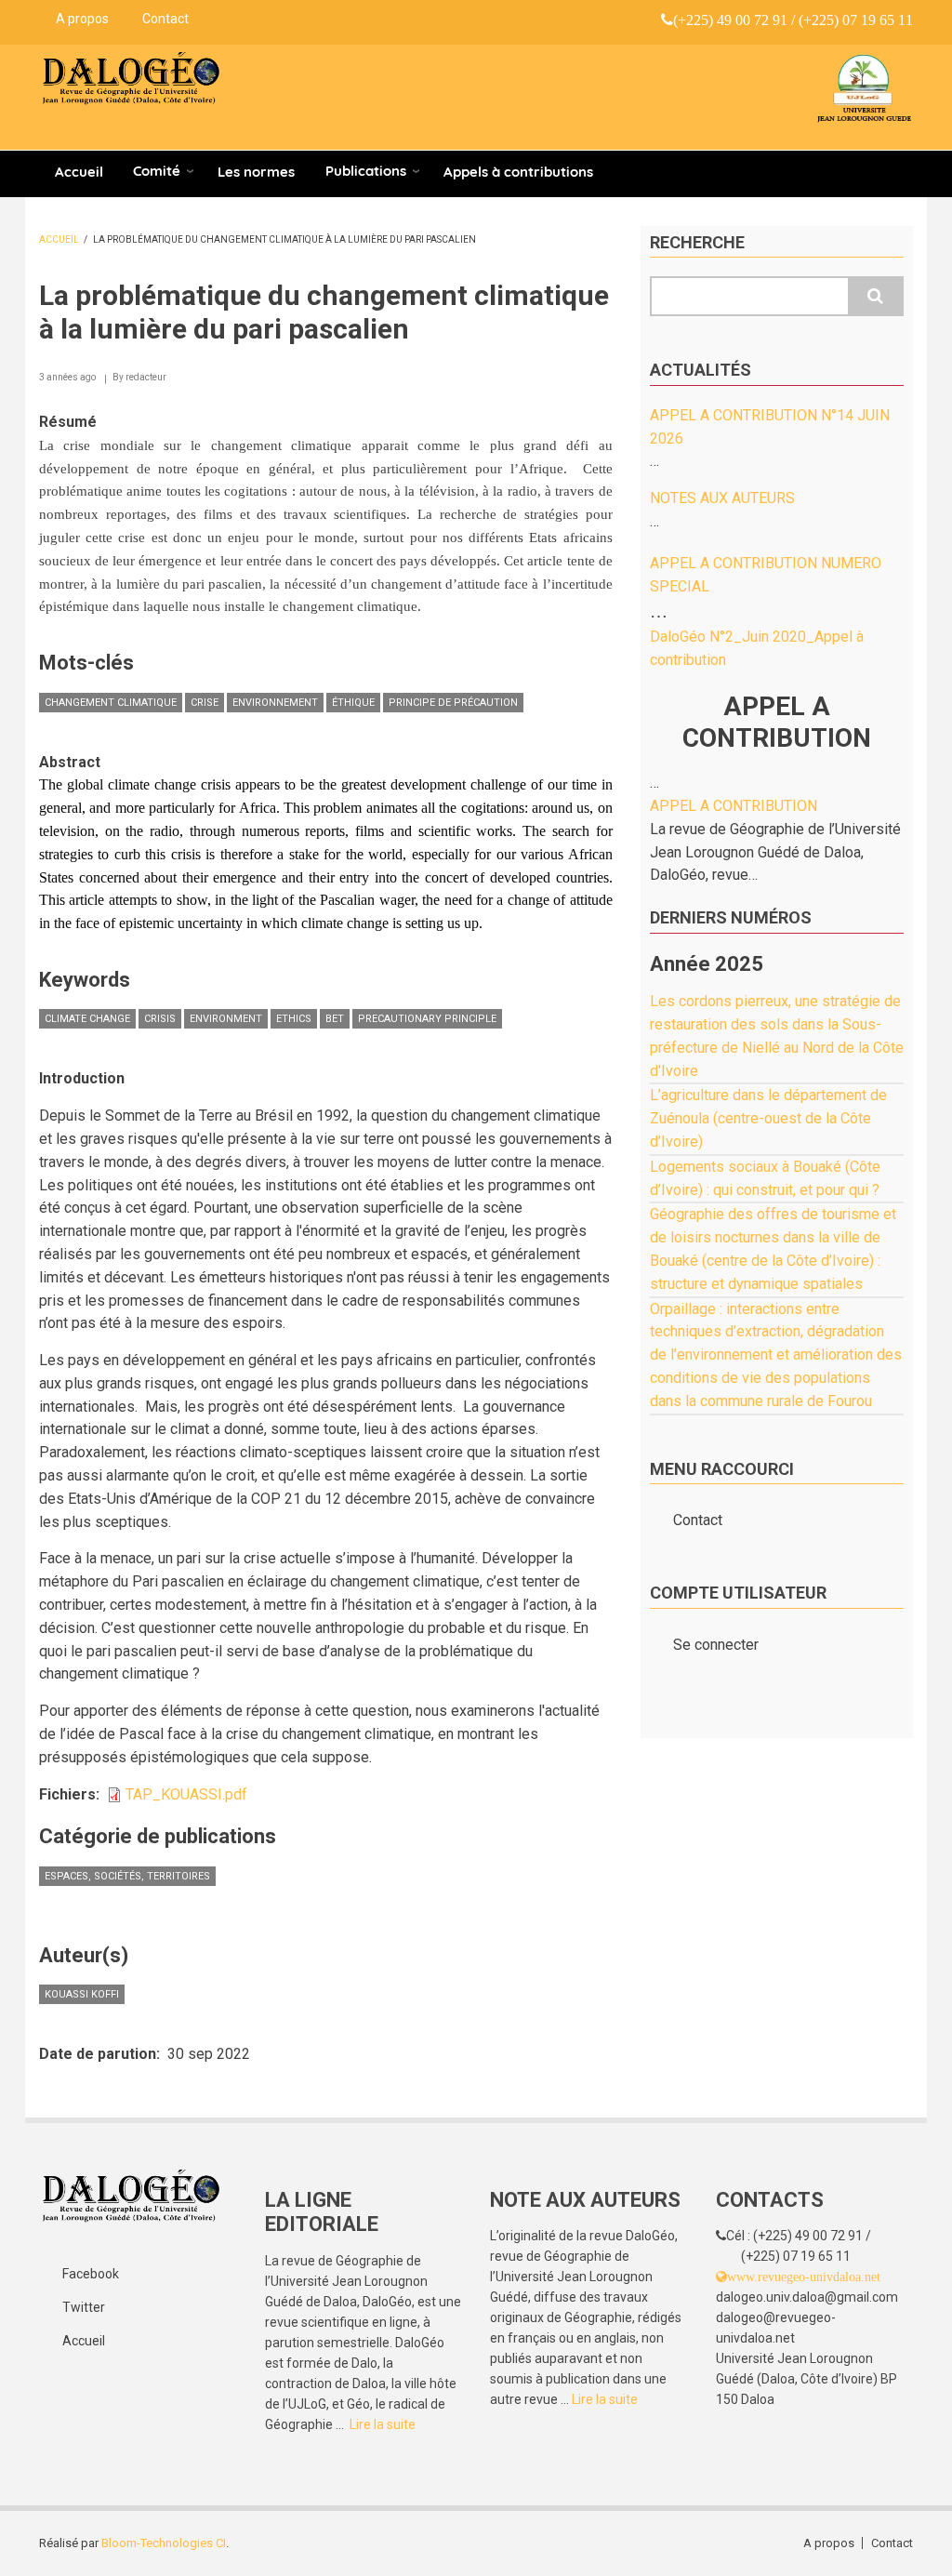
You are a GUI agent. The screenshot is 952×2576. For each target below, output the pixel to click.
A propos (82, 19)
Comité (157, 171)
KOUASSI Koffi (82, 1994)
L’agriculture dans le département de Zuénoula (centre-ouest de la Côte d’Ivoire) (768, 1118)
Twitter (84, 2307)
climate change (87, 1019)
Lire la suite (383, 2424)
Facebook (91, 2274)
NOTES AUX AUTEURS (722, 498)
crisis (160, 1019)
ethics (294, 1019)
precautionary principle (427, 1019)
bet (335, 1019)
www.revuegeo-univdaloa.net (804, 2277)
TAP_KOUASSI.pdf (186, 1794)
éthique (353, 703)
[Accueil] (131, 79)
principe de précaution (453, 703)
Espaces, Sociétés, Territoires (127, 1876)
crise (205, 703)
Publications (366, 171)
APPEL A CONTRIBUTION (734, 806)
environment (226, 1019)
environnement (275, 703)
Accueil (79, 172)
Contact (165, 19)
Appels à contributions (518, 172)
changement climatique (111, 703)
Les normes (256, 172)
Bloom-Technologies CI (164, 2543)
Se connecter (716, 1645)
